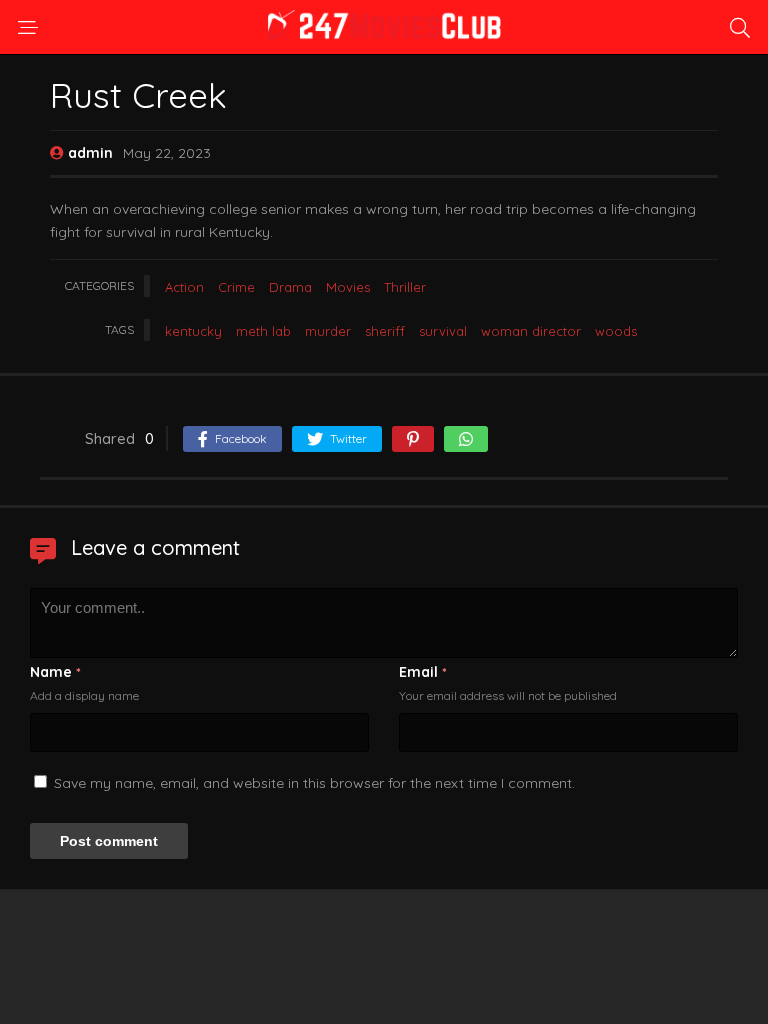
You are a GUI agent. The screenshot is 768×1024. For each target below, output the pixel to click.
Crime (236, 287)
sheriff (385, 331)
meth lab (263, 331)
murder (328, 331)
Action (184, 287)
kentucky (193, 331)
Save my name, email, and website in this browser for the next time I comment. (314, 783)
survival (443, 331)
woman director (531, 331)
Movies (348, 287)
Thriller (405, 287)
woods (616, 331)
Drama (290, 287)
